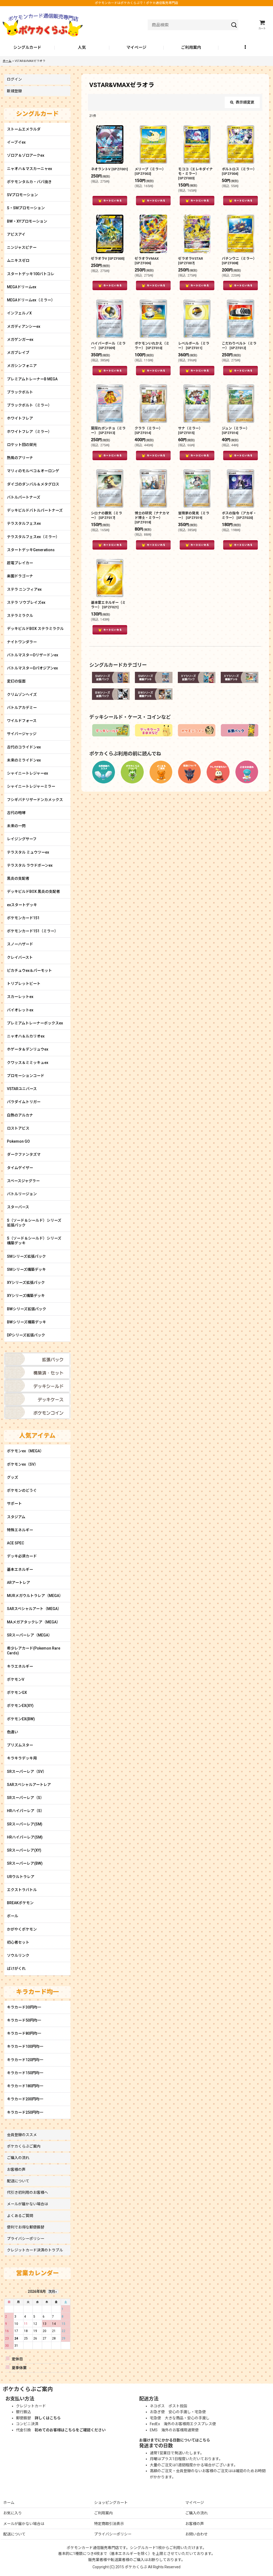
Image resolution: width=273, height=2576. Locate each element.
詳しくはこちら (48, 2418)
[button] (246, 48)
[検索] (234, 25)
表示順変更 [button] (245, 102)
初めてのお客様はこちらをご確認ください (70, 2430)
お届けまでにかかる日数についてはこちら (175, 2440)
